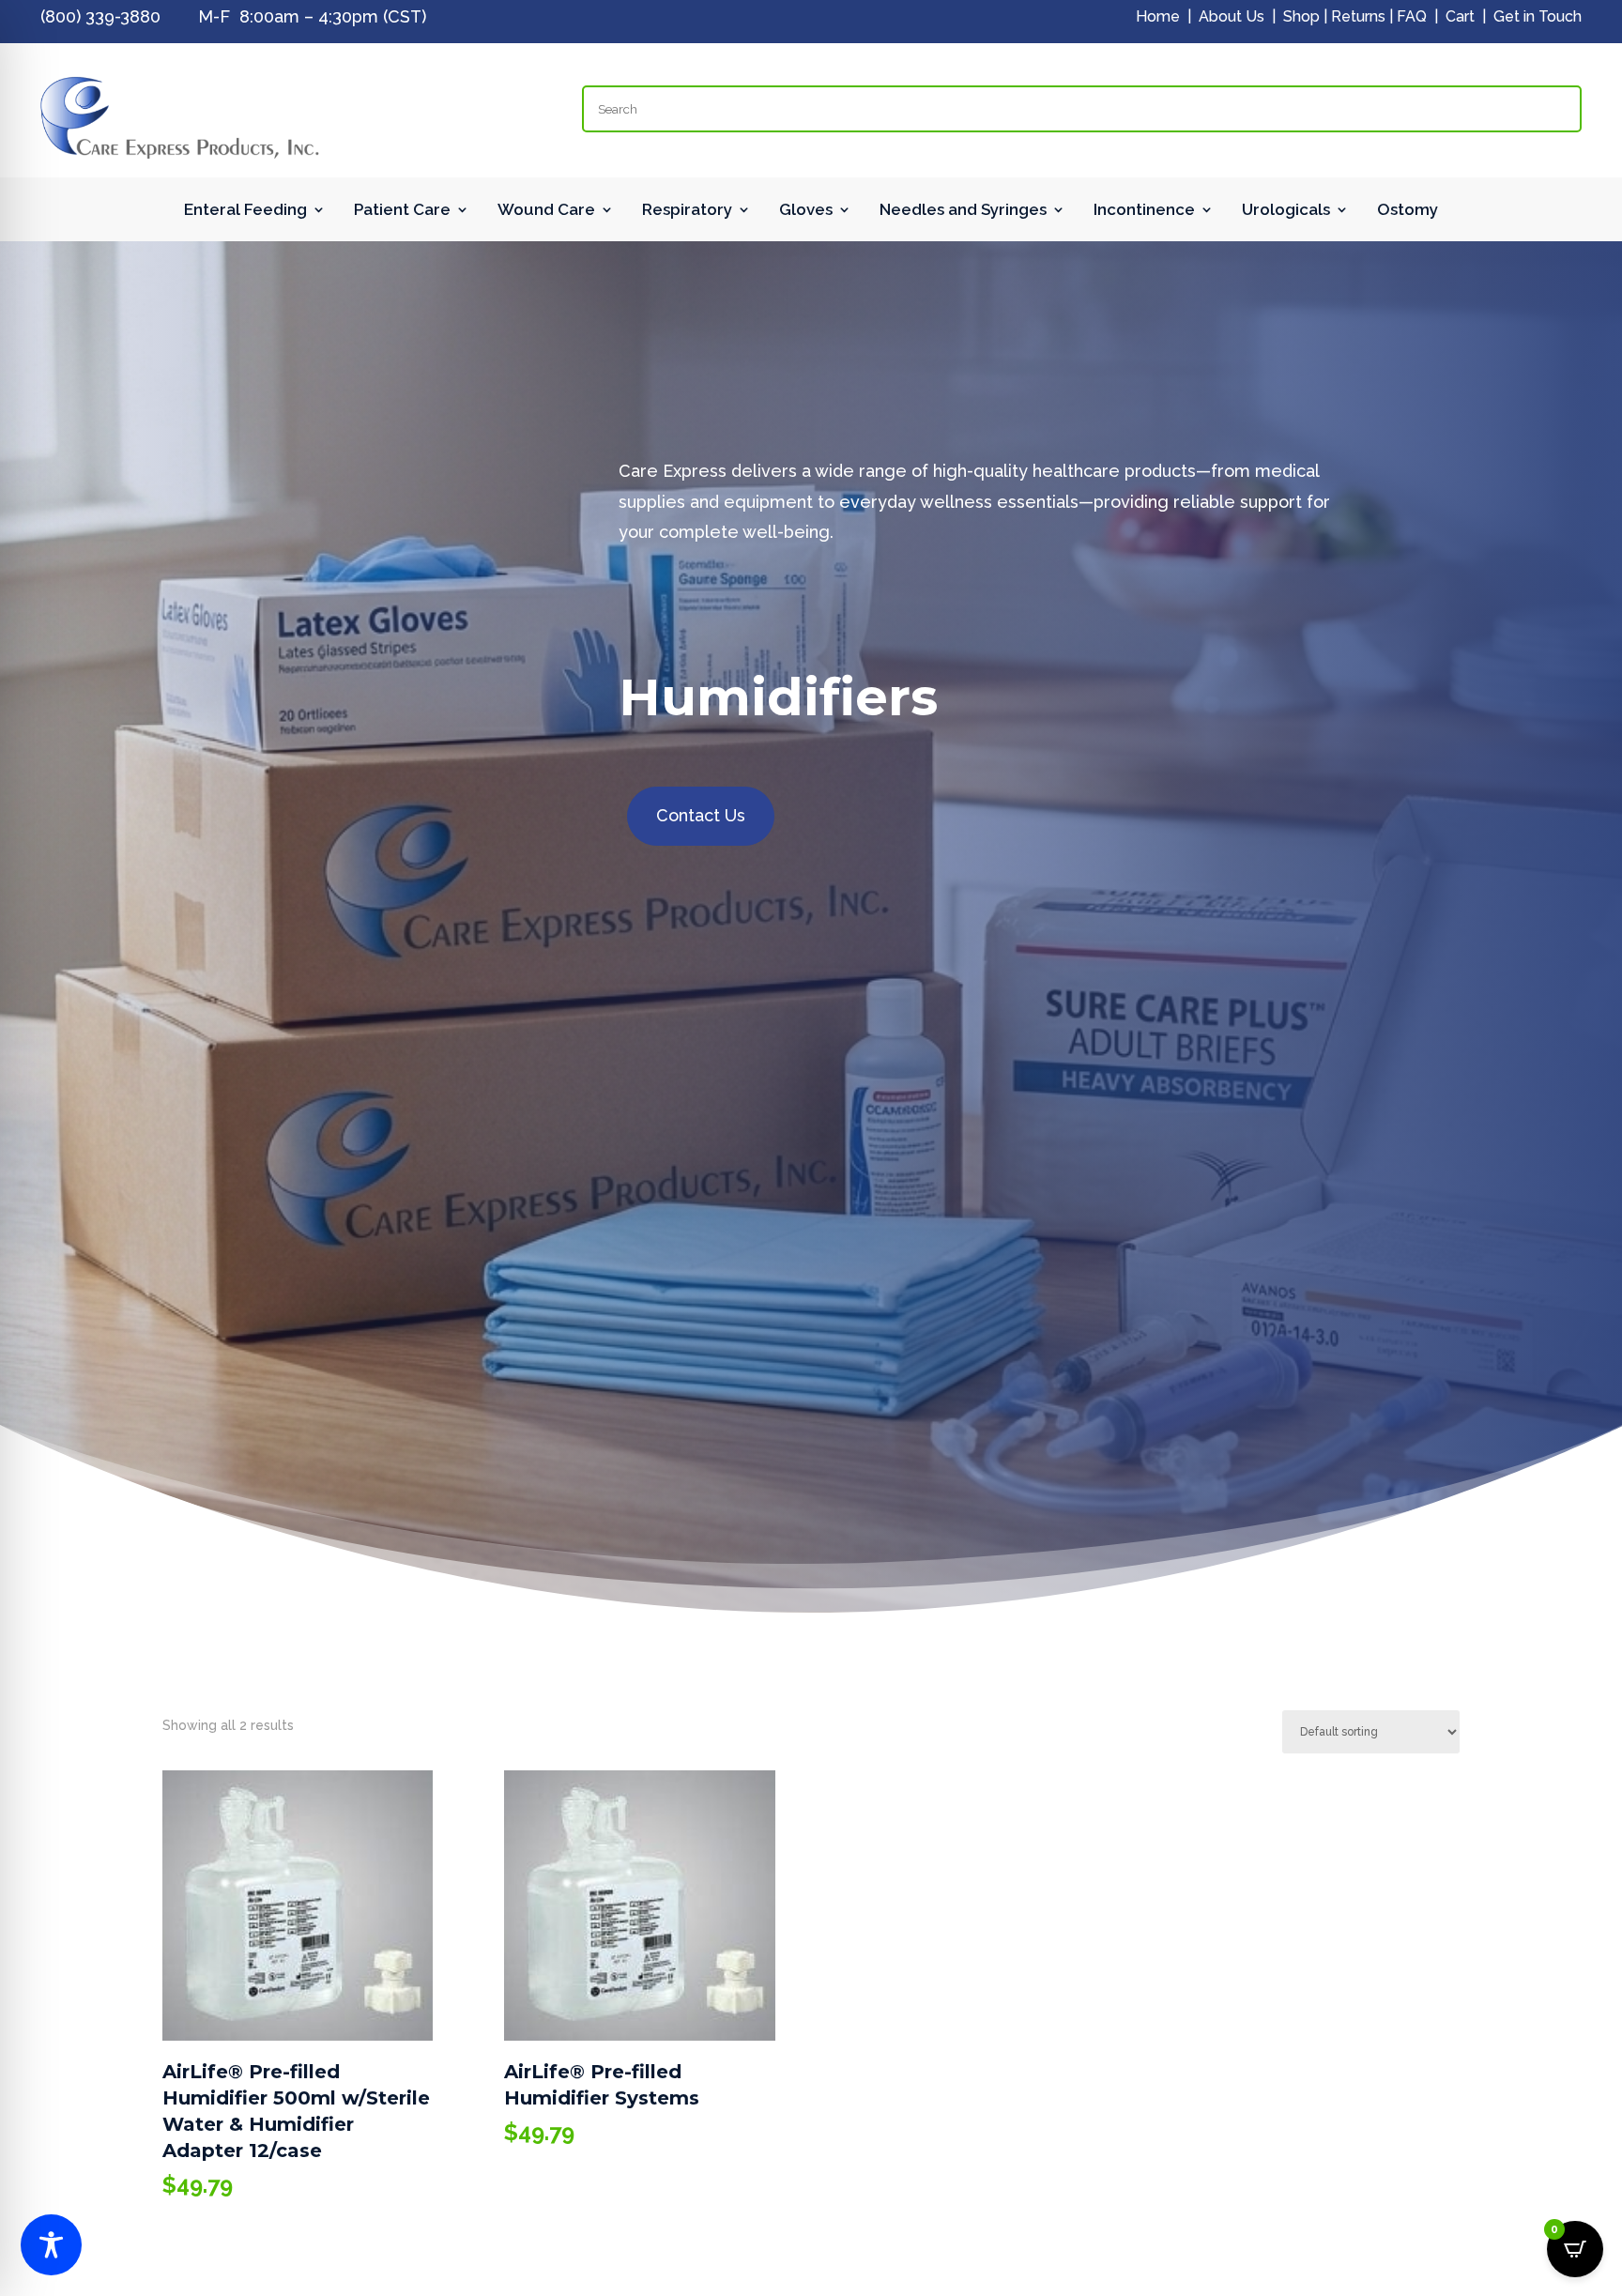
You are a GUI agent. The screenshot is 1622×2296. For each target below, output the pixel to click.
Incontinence (1144, 211)
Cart (1460, 16)
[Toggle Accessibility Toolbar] (51, 2245)
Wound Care (546, 211)
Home (1158, 16)
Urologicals (1286, 211)
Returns (1358, 16)
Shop (1301, 16)
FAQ (1412, 16)
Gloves (806, 211)
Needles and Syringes (963, 211)
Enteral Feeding (245, 211)
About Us (1232, 16)
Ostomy (1408, 211)
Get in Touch (1538, 16)
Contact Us (701, 815)
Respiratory (687, 211)
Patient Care (402, 211)
